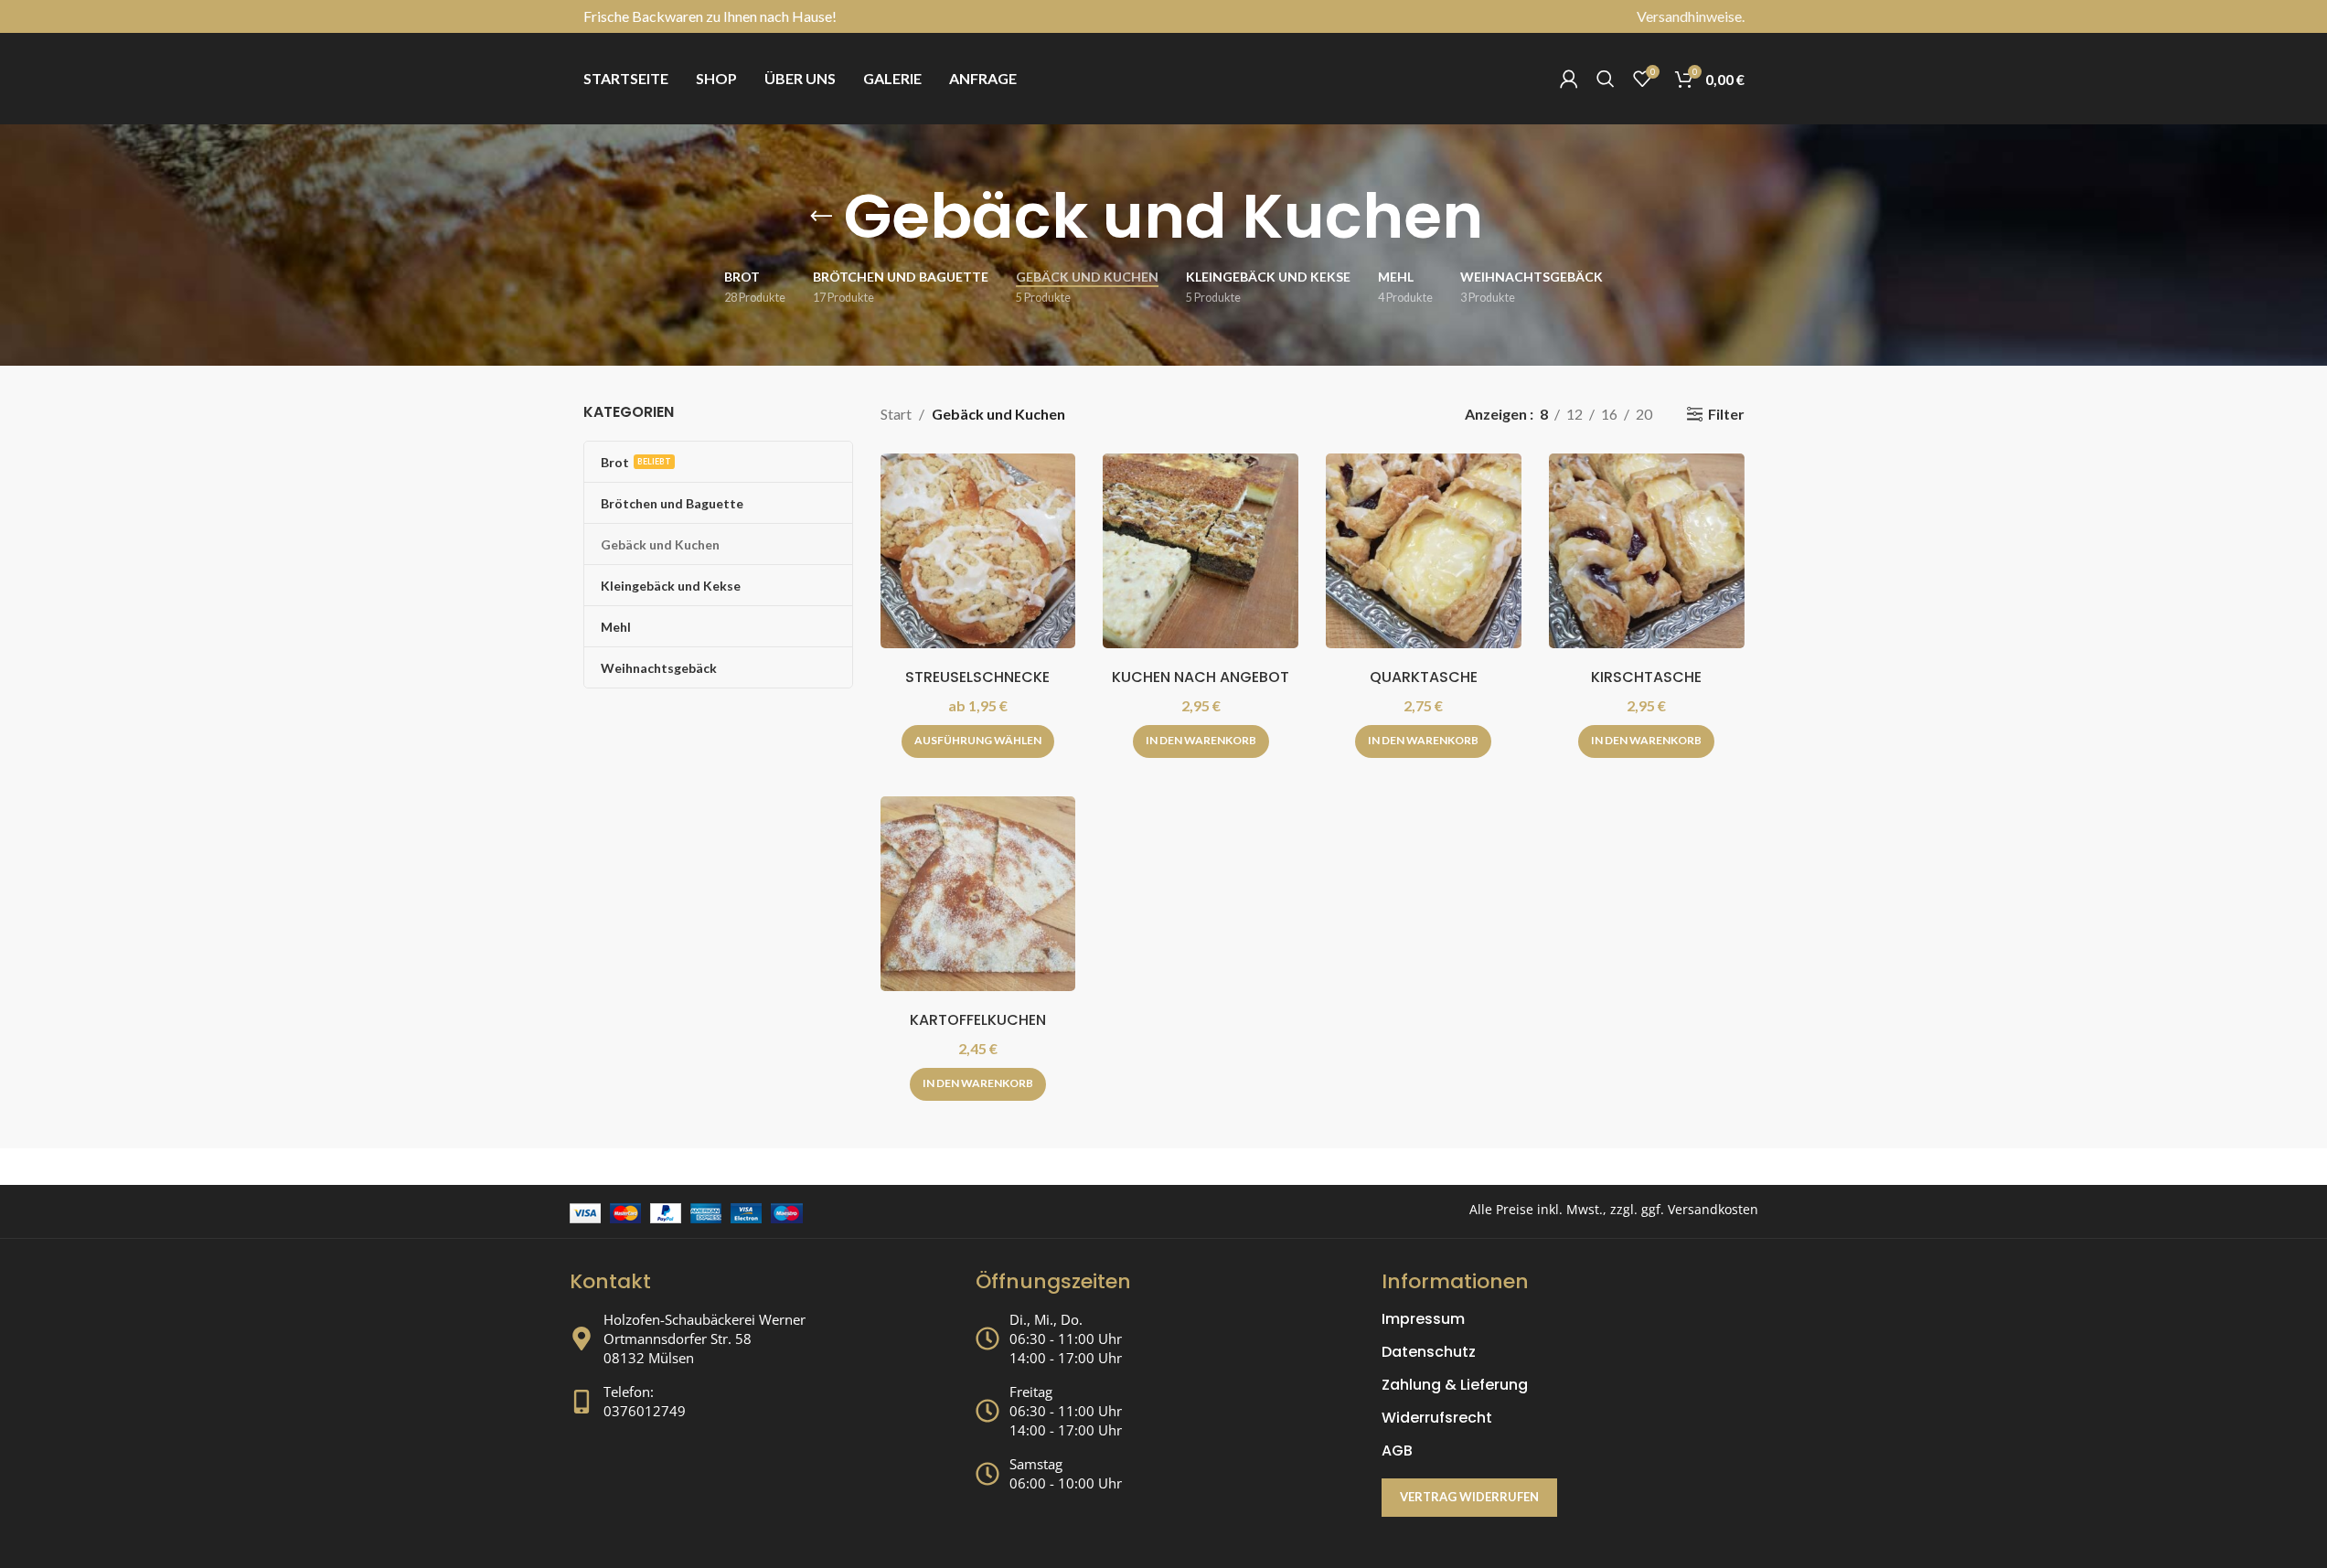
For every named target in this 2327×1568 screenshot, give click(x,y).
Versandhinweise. (1691, 16)
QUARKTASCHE (1424, 677)
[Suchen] (1606, 79)
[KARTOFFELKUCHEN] (978, 894)
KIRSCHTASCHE (1646, 677)
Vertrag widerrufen (1469, 1497)
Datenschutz (1429, 1352)
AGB (1397, 1451)
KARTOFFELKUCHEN (978, 1020)
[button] (1201, 741)
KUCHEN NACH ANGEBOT (1201, 677)
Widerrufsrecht (1437, 1418)
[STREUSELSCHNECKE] (978, 551)
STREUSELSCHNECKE (977, 677)
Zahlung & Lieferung (1455, 1385)
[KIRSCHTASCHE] (1647, 551)
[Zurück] (821, 217)
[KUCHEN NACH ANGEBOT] (1201, 551)
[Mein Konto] (1569, 79)
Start (896, 414)
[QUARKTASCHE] (1424, 551)
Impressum (1423, 1319)
